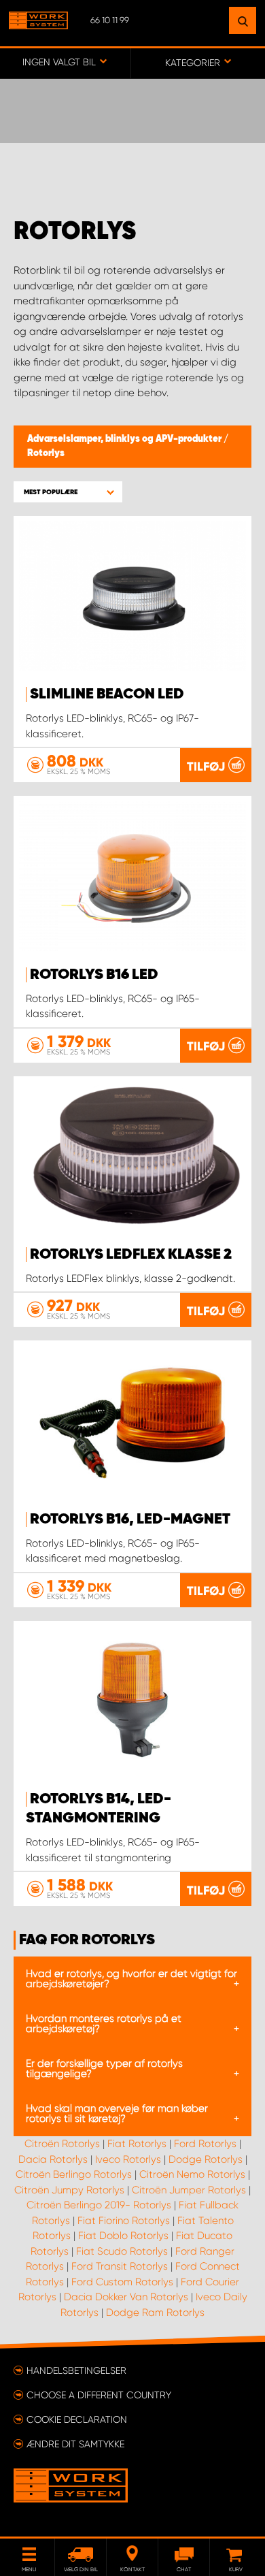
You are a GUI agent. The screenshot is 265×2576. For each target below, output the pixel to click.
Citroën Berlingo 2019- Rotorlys (99, 2205)
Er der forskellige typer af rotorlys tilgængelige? (104, 2068)
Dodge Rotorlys (206, 2159)
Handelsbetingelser (76, 2370)
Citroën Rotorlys (62, 2144)
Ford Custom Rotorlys (122, 2282)
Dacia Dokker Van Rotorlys (126, 2297)
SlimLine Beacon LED (107, 694)
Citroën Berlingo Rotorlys (74, 2174)
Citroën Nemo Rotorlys (192, 2174)
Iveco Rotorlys (128, 2159)
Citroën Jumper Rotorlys (189, 2190)
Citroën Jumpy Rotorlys (69, 2190)
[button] (68, 492)
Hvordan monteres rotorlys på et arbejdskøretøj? (104, 2024)
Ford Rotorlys (205, 2144)
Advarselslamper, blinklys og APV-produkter (125, 439)
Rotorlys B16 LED (94, 975)
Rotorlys (46, 453)
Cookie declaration (77, 2419)
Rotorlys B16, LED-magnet (130, 1519)
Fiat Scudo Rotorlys (122, 2251)
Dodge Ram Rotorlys (155, 2313)
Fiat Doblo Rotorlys (123, 2236)
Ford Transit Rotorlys (120, 2266)
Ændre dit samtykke (75, 2444)
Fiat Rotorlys (137, 2144)
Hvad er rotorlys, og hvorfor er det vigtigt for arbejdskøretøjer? (131, 1979)
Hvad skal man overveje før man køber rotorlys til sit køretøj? (117, 2113)
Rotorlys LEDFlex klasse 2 (131, 1255)
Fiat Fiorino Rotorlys (124, 2221)
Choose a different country (99, 2395)
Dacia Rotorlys (53, 2159)
